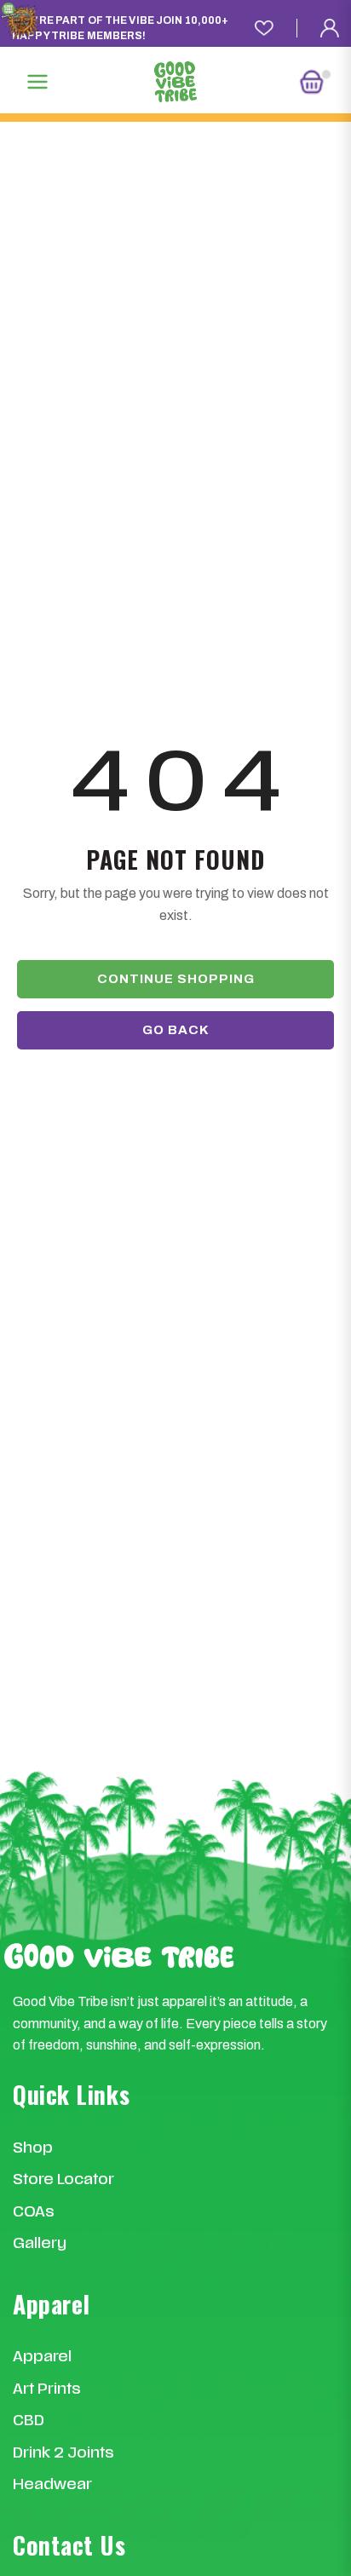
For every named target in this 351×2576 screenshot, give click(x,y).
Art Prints (47, 2390)
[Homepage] (175, 82)
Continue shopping (176, 979)
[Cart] (314, 82)
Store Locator (63, 2180)
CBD (29, 2421)
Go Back (176, 1030)
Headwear (52, 2485)
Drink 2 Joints (63, 2454)
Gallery (40, 2244)
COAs (34, 2213)
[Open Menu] (37, 82)
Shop (33, 2149)
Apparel (42, 2357)
